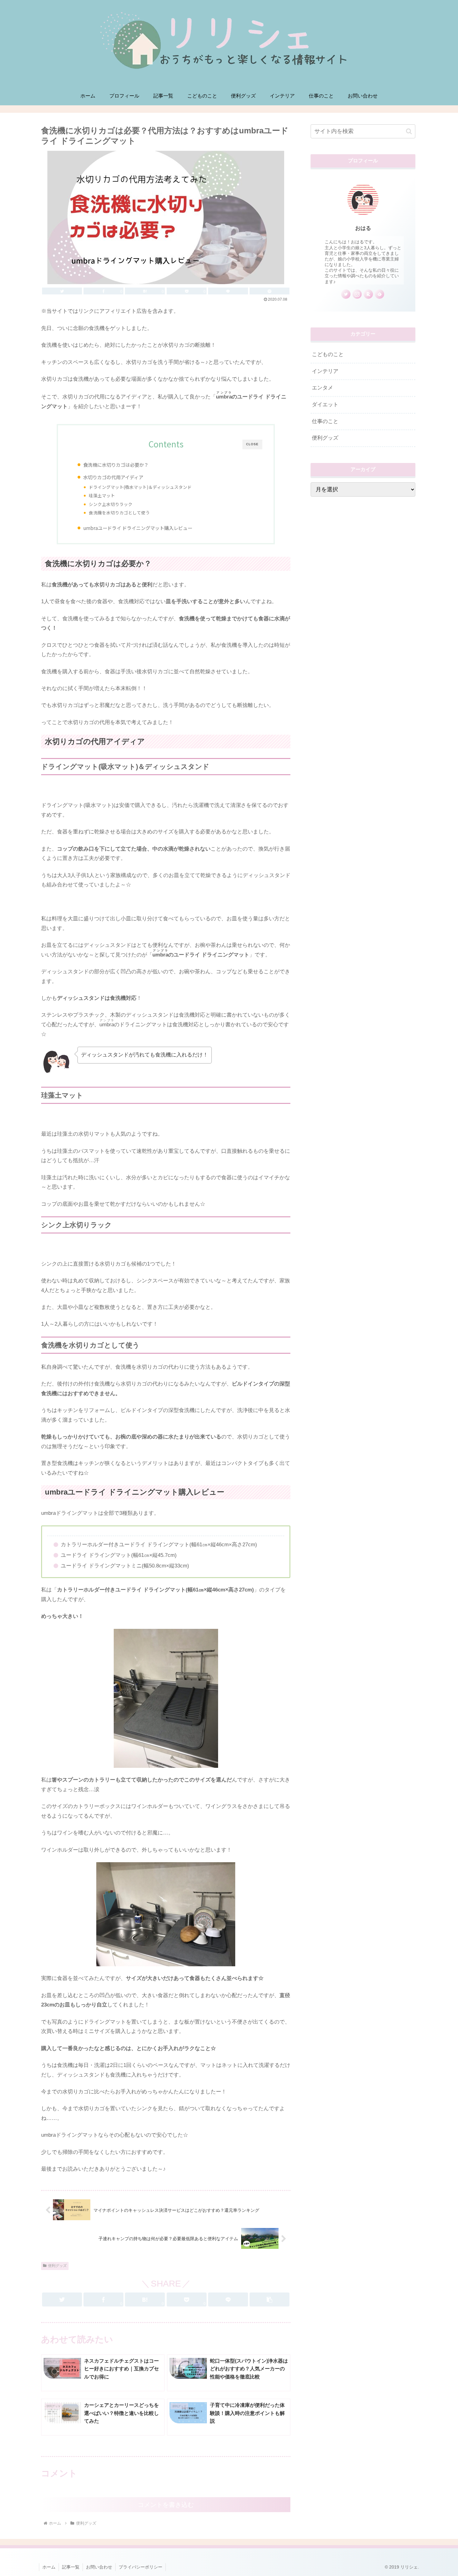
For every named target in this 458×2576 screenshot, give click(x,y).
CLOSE (252, 444)
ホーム (49, 2567)
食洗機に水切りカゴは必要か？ (116, 465)
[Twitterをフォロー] (346, 294)
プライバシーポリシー (141, 2567)
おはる (363, 228)
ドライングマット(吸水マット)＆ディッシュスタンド (140, 487)
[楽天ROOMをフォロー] (368, 294)
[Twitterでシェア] (62, 291)
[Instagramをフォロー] (357, 294)
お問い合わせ (99, 2567)
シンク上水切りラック (111, 504)
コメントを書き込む (166, 2505)
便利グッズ (57, 2266)
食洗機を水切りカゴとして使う (119, 513)
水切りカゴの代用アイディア (113, 477)
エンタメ (322, 388)
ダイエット (325, 405)
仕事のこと (325, 421)
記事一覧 (71, 2567)
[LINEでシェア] (228, 291)
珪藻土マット (102, 495)
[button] (270, 2299)
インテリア (325, 371)
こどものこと (328, 354)
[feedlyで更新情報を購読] (379, 294)
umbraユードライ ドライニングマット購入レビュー (138, 528)
